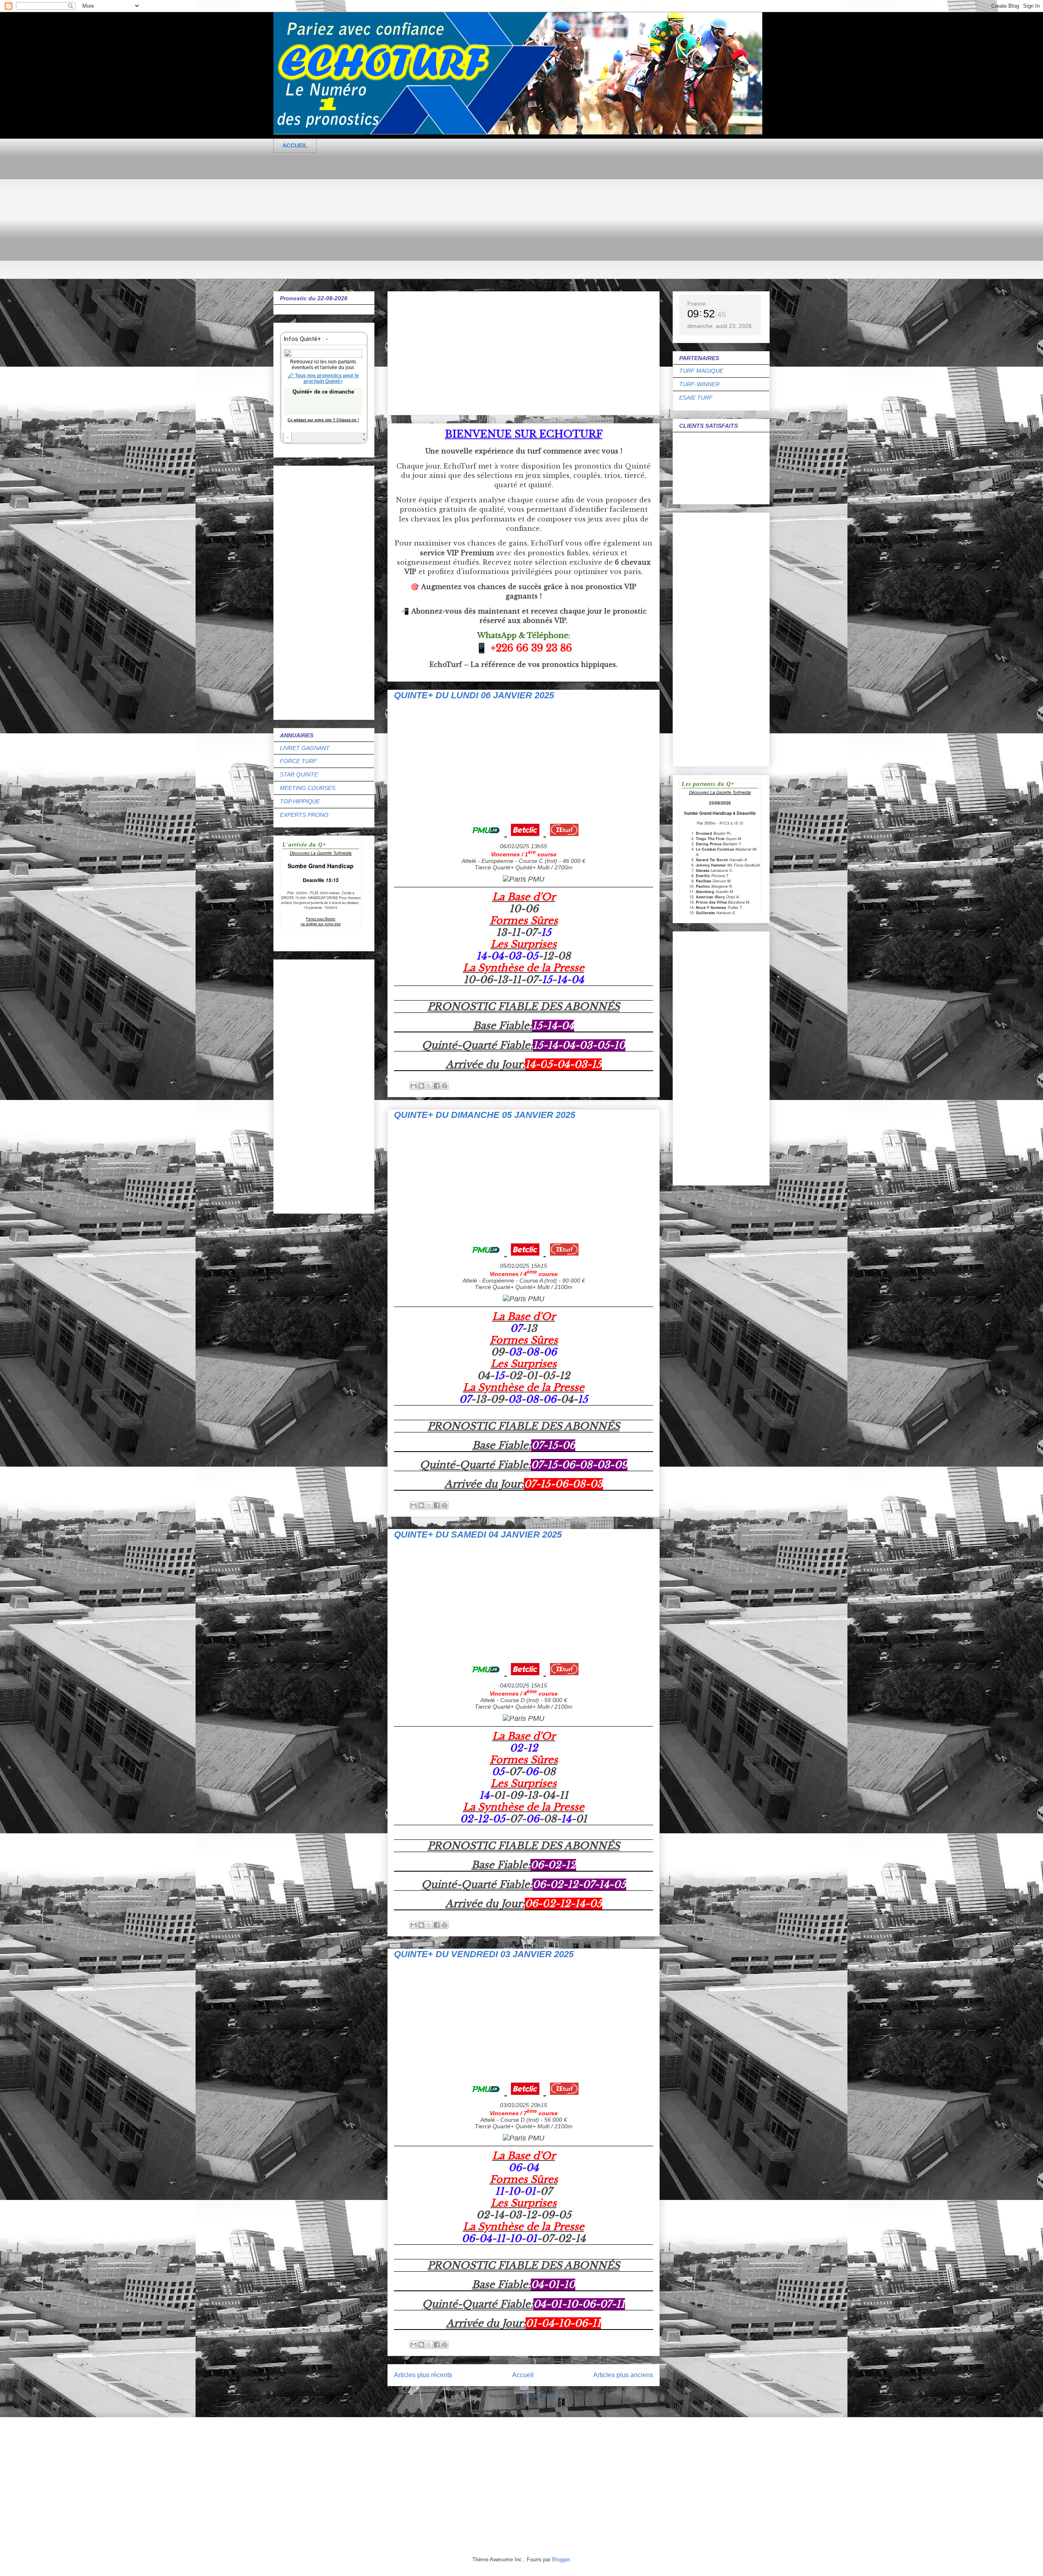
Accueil (523, 2375)
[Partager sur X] (429, 1086)
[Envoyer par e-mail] (414, 1086)
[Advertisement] (518, 222)
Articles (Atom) (540, 2396)
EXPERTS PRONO (304, 815)
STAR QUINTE (299, 774)
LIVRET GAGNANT (305, 748)
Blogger (561, 2560)
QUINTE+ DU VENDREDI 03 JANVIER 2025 (484, 1954)
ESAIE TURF (696, 398)
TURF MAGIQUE (701, 371)
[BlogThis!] (421, 1086)
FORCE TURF (298, 761)
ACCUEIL (295, 145)
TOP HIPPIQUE (300, 801)
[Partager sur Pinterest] (444, 1086)
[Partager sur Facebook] (437, 1086)
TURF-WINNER (699, 384)
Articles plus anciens (623, 2375)
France (696, 304)
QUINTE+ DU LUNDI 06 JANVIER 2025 (474, 695)
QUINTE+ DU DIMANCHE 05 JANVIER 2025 (485, 1115)
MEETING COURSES (308, 788)
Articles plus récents (423, 2375)
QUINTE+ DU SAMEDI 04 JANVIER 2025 (478, 1534)
